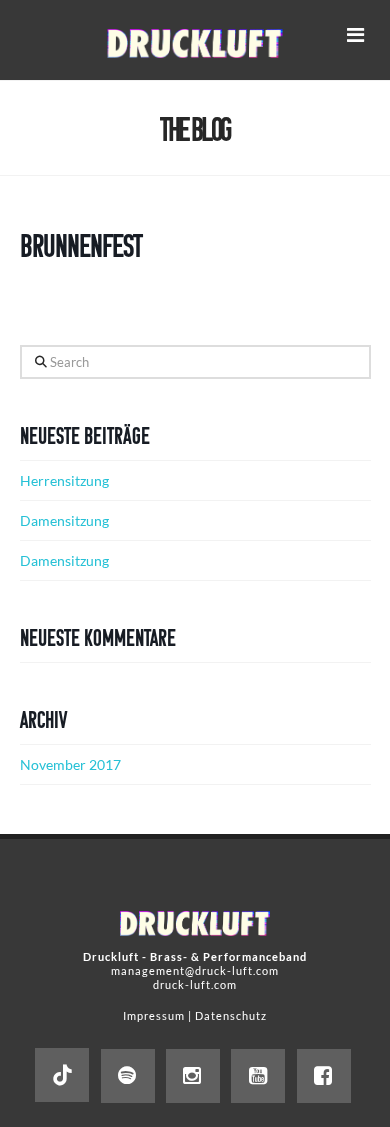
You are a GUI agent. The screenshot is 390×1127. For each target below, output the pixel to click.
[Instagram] (193, 1076)
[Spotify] (128, 1076)
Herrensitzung (64, 480)
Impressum (154, 1015)
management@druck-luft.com (195, 970)
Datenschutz (231, 1015)
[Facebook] (324, 1076)
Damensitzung (64, 520)
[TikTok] (62, 1075)
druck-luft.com (195, 984)
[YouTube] (258, 1076)
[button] (355, 34)
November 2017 (70, 764)
